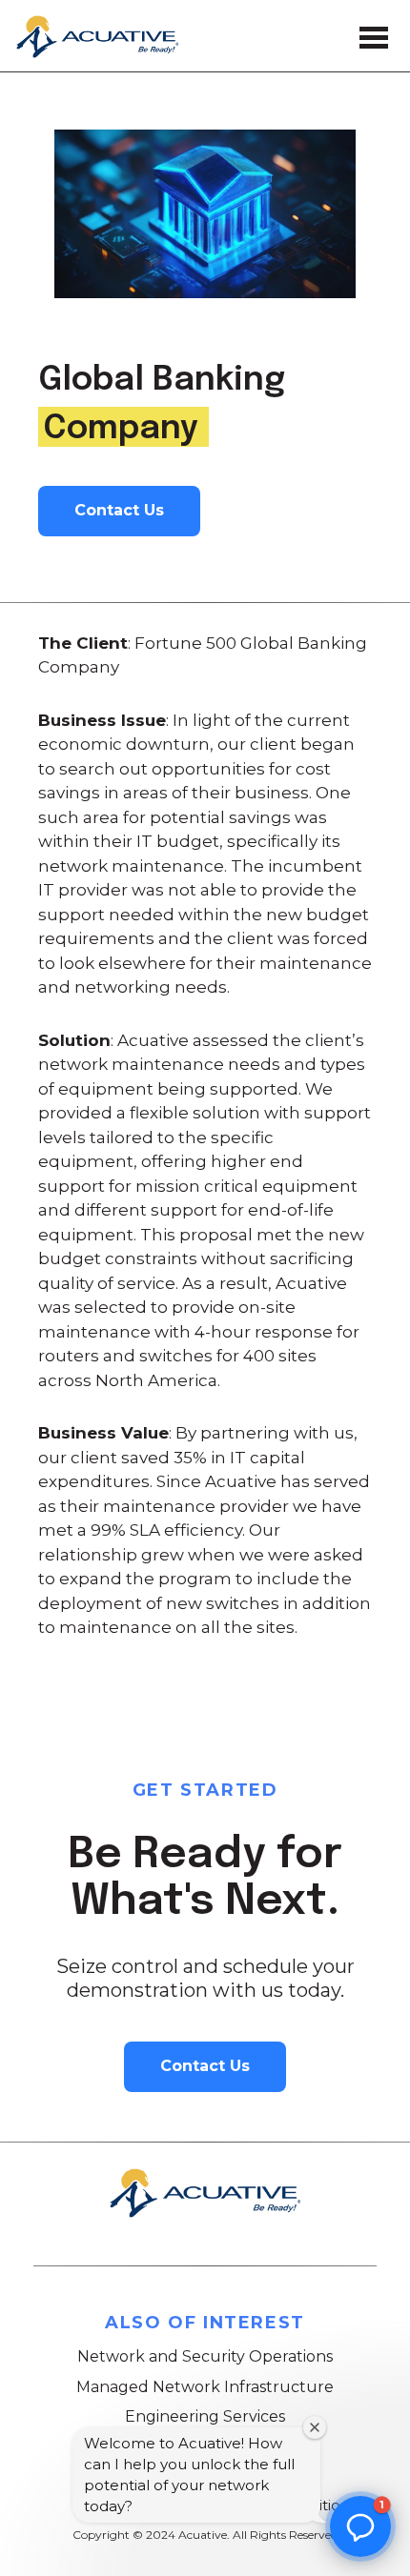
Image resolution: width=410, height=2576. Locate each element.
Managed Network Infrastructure (205, 2387)
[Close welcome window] (315, 2427)
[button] (360, 2526)
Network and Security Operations (205, 2356)
